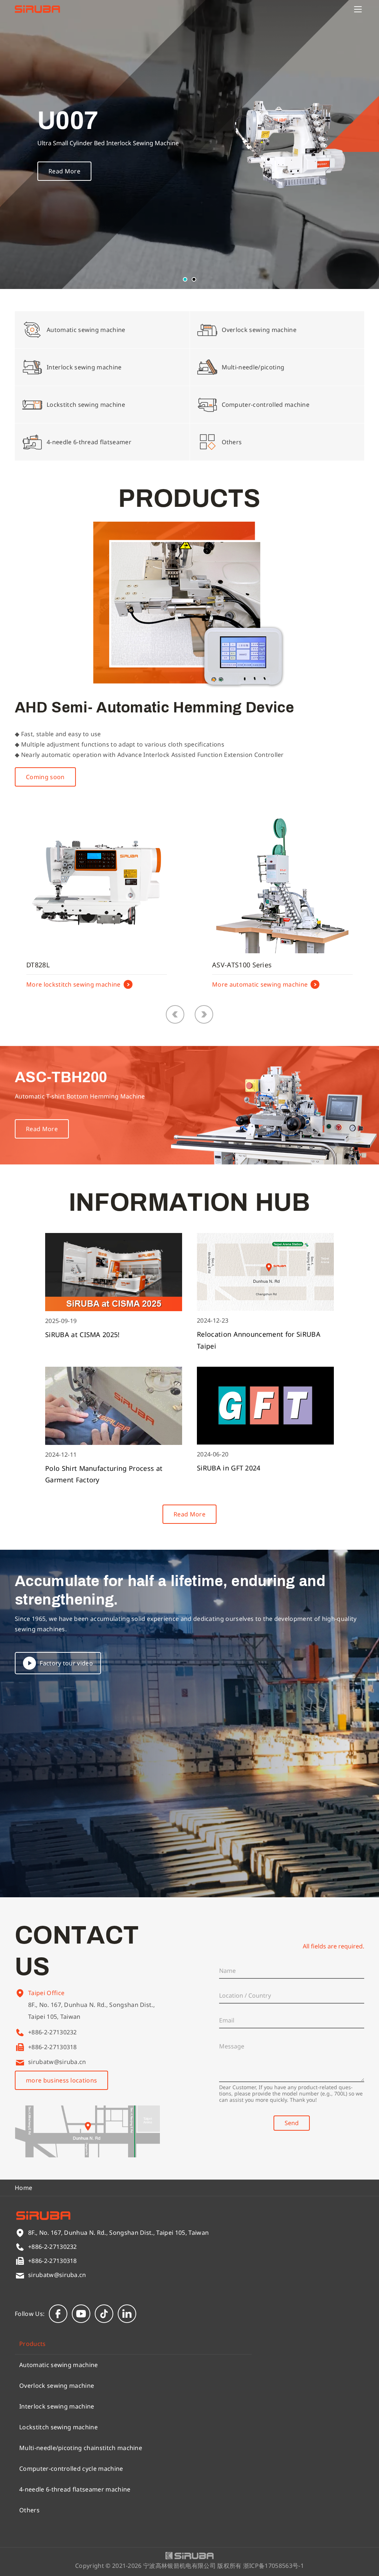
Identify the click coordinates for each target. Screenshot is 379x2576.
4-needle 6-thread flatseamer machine (75, 2489)
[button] (185, 279)
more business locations (61, 2080)
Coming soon (45, 777)
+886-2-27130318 (53, 2047)
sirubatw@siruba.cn (57, 2062)
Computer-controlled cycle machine (71, 2469)
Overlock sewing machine (57, 2386)
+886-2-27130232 (53, 2032)
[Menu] (358, 9)
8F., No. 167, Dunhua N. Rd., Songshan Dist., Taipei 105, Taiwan (91, 2011)
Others (29, 2510)
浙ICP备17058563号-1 (274, 2566)
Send (292, 2123)
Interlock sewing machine (57, 2406)
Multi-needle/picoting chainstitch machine (81, 2448)
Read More (64, 171)
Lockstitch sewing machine (58, 2427)
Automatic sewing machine (59, 2365)
